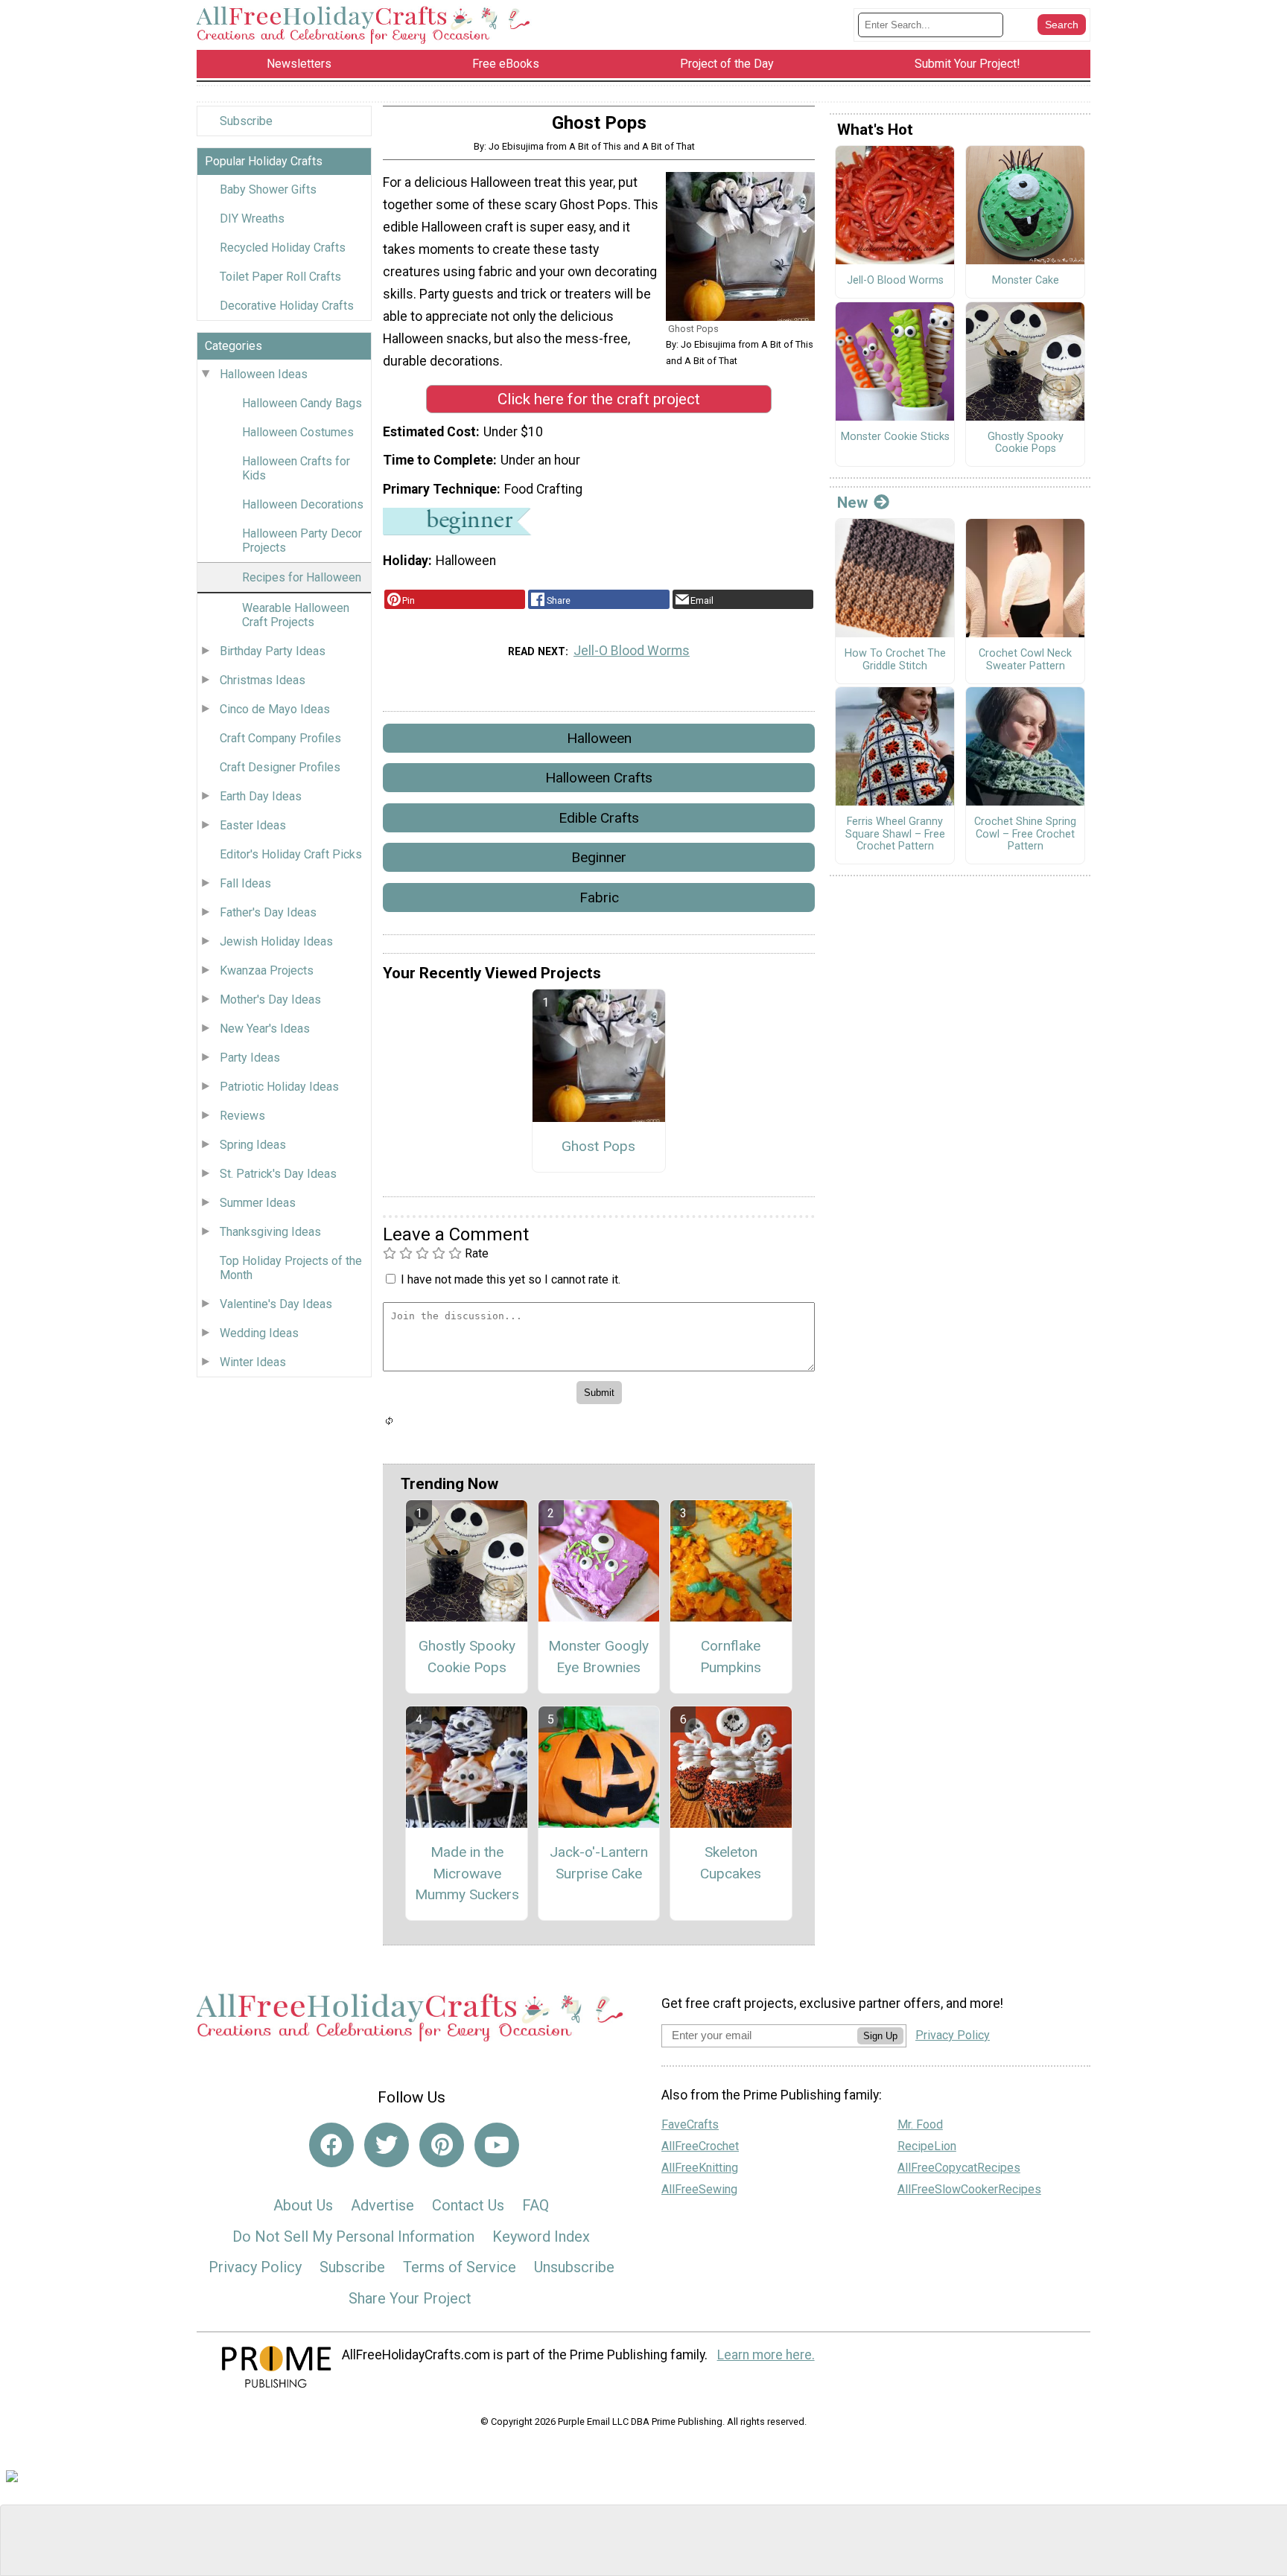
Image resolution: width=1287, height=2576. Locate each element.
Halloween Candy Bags (302, 403)
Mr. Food (920, 2124)
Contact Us (468, 2205)
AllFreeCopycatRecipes (959, 2168)
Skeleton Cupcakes (731, 1863)
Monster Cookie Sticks (895, 437)
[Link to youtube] (497, 2145)
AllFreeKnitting (700, 2168)
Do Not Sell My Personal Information (353, 2237)
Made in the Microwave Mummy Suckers (467, 1874)
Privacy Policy (255, 2267)
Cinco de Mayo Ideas (275, 709)
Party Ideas (250, 1058)
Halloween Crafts (599, 778)
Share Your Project (410, 2298)
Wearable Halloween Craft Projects (296, 615)
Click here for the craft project (599, 399)
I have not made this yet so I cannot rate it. (511, 1279)
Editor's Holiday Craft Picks (291, 854)
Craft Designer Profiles (280, 767)
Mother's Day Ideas (270, 1000)
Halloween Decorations (303, 504)
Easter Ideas (253, 825)
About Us (303, 2205)
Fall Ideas (245, 883)
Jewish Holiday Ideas (276, 941)
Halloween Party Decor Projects (302, 541)
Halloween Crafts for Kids (296, 468)
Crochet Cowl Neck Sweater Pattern (1025, 660)
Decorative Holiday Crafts (287, 306)
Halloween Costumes (298, 432)
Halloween (599, 738)
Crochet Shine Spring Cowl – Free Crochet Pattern (1025, 834)
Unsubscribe (574, 2267)
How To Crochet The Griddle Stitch (895, 660)
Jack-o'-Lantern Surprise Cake (599, 1863)
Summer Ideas (258, 1203)
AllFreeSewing (699, 2189)
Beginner (599, 857)
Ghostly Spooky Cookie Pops (467, 1657)
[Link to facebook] (331, 2145)
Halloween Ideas (264, 374)
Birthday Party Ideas (273, 651)
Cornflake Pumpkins (731, 1657)
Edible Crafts (599, 818)
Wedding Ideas (259, 1333)
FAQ (536, 2205)
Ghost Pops (598, 1146)
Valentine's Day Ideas (276, 1304)
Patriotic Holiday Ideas (279, 1087)
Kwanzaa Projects (267, 970)
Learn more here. (766, 2355)
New (852, 503)
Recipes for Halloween (302, 577)
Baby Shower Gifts (268, 189)
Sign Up (880, 2036)
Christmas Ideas (263, 680)
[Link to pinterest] (442, 2145)
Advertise (382, 2205)
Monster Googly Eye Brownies (598, 1657)
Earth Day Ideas (261, 796)
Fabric (599, 898)
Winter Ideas (253, 1362)
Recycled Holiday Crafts (283, 248)
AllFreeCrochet (700, 2146)
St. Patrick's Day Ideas (278, 1174)
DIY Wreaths (252, 219)
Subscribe (246, 121)
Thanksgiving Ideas (270, 1232)
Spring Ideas (253, 1145)
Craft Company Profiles (280, 738)
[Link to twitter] (387, 2145)
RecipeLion (927, 2146)
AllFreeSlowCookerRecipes (969, 2189)
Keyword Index (541, 2237)
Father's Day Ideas (268, 912)
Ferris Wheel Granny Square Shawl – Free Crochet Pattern (895, 834)
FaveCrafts (690, 2124)
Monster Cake (1026, 281)
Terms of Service (460, 2267)
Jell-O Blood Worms (632, 651)
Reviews (242, 1116)
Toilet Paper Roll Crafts (280, 277)
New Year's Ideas (265, 1029)
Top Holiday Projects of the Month (291, 1268)
